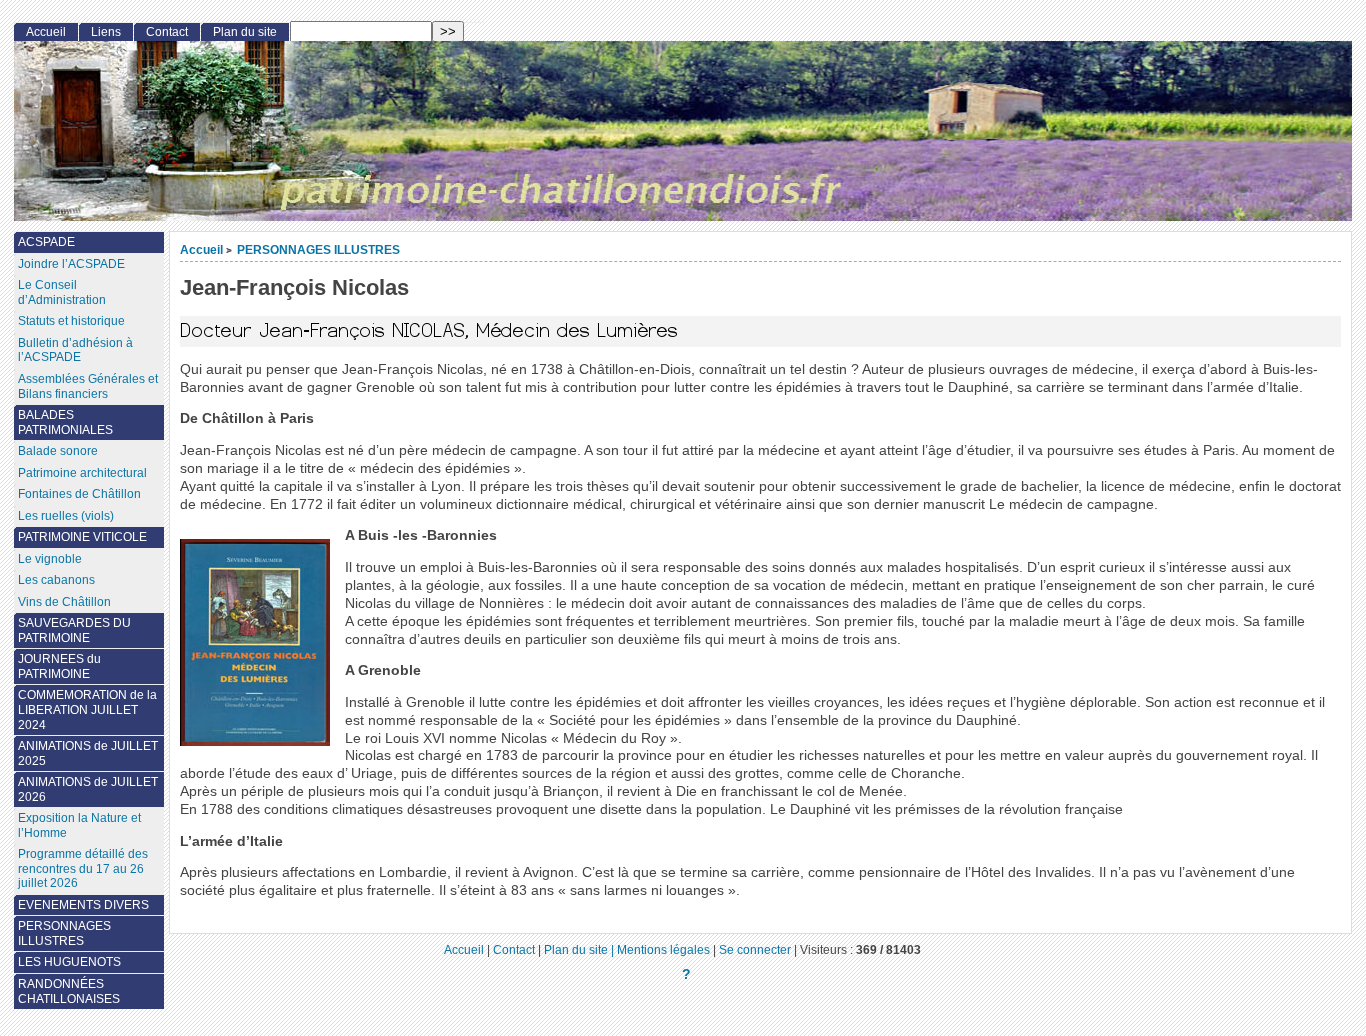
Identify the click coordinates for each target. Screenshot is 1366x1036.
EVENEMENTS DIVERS (83, 905)
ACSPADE (46, 242)
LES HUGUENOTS (69, 962)
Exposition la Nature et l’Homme (79, 825)
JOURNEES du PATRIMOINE (59, 666)
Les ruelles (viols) (66, 516)
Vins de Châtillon (64, 602)
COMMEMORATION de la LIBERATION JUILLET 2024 (87, 709)
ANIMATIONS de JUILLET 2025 (88, 753)
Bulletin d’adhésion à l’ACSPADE (75, 350)
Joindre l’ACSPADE (71, 264)
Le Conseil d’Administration (62, 292)
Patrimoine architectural (82, 473)
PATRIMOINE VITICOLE (82, 537)
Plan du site (245, 32)
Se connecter (755, 949)
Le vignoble (50, 559)
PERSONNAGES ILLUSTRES (318, 249)
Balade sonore (58, 451)
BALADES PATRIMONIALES (65, 422)
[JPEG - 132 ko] (255, 741)
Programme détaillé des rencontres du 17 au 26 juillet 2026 (83, 868)
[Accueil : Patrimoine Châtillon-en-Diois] (683, 131)
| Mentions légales (660, 949)
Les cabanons (56, 580)
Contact (167, 32)
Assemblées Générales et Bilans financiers (88, 386)
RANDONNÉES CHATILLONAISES (69, 991)
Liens (106, 32)
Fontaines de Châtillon (79, 494)
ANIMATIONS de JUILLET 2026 (88, 789)
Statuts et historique (71, 321)
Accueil (201, 249)
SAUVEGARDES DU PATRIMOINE (74, 630)
